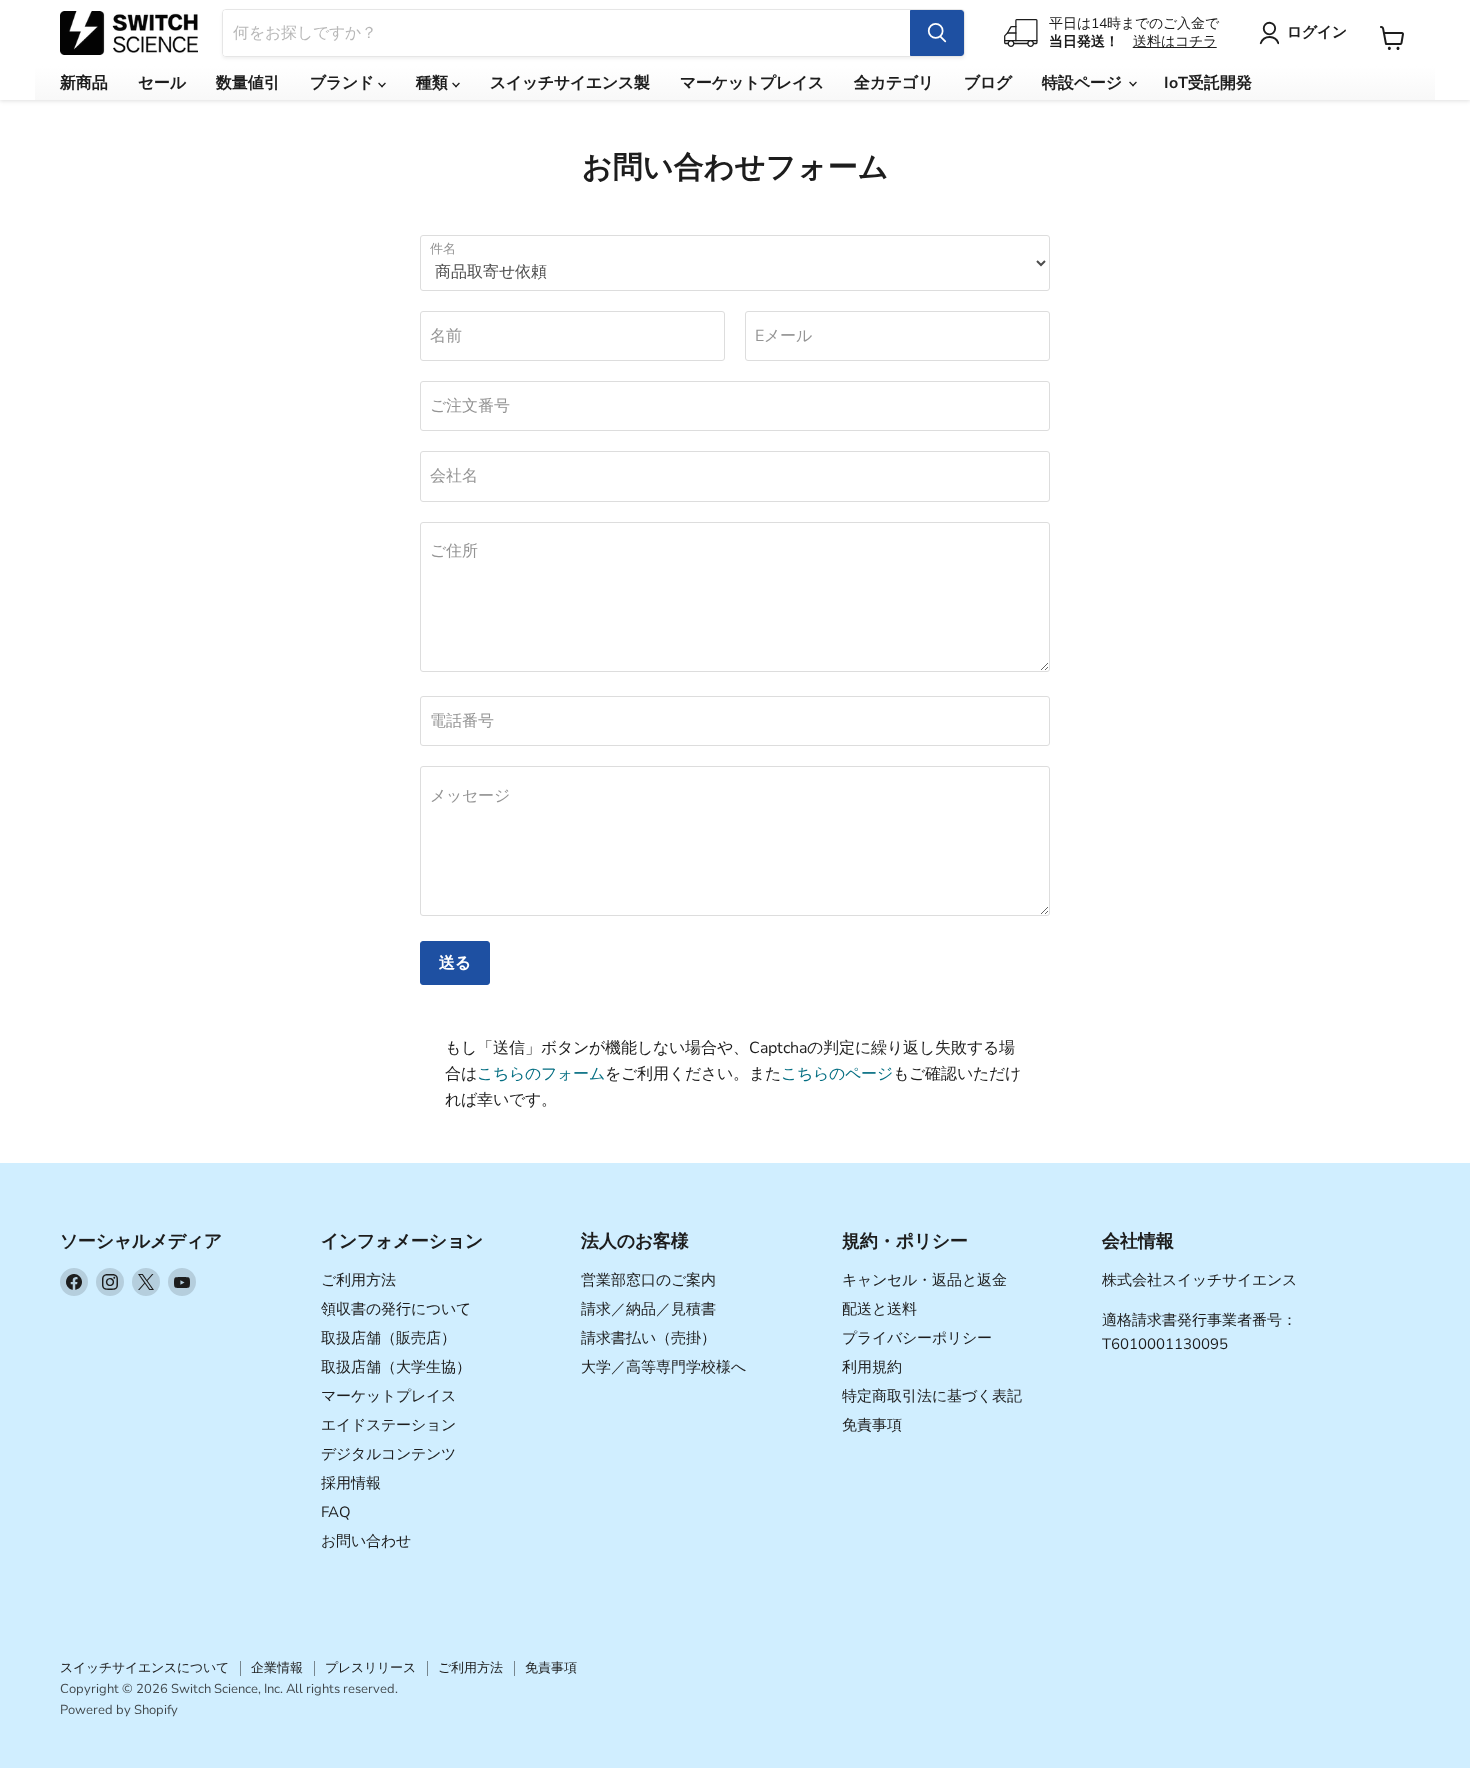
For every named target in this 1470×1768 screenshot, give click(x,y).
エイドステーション (388, 1425)
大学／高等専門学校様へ (663, 1367)
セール (162, 83)
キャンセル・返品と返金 (924, 1280)
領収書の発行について (396, 1309)
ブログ (988, 83)
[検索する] (937, 33)
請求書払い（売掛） (648, 1338)
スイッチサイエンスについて (144, 1668)
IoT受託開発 (1208, 83)
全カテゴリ (894, 83)
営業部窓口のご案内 (648, 1280)
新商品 (84, 83)
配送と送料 (879, 1309)
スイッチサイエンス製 (570, 83)
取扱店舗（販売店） (388, 1338)
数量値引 (248, 83)
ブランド (344, 83)
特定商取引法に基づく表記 (932, 1396)
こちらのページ (837, 1074)
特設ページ (1084, 83)
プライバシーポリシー (917, 1338)
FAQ (336, 1512)
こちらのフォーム (541, 1074)
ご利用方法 (358, 1280)
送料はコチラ (1175, 41)
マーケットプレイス (752, 83)
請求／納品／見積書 (648, 1309)
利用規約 (872, 1367)
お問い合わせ (366, 1541)
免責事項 (872, 1425)
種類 (434, 83)
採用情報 (351, 1483)
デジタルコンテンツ (388, 1454)
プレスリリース (370, 1668)
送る (455, 963)
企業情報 (277, 1668)
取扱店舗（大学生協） (396, 1367)
